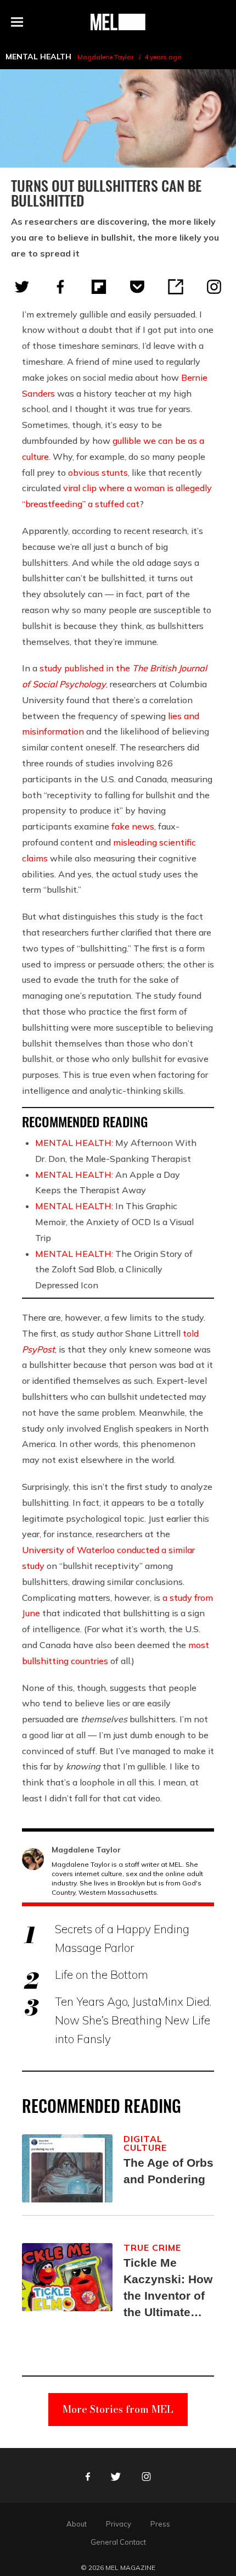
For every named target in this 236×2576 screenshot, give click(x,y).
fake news (133, 826)
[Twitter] (22, 287)
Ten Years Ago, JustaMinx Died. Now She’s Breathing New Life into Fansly (133, 2020)
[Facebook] (60, 287)
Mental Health (38, 57)
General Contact (118, 2542)
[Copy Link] (176, 287)
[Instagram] (214, 287)
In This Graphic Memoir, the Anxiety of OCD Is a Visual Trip (114, 1222)
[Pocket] (137, 287)
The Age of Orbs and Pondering (168, 2171)
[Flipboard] (99, 287)
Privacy (119, 2524)
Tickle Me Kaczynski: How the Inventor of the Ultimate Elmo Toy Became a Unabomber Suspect (168, 2288)
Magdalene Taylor (105, 57)
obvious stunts (98, 472)
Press (160, 2524)
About (77, 2524)
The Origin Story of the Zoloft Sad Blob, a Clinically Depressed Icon (114, 1270)
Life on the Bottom (102, 1974)
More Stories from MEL (118, 2409)
